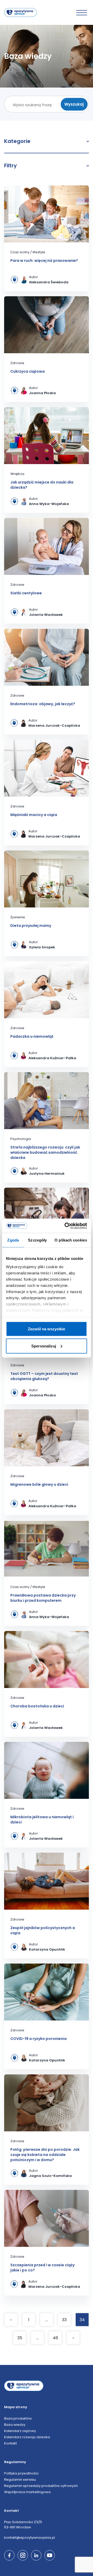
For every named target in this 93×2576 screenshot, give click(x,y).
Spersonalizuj (44, 1346)
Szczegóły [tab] (37, 1240)
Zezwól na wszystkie (47, 1329)
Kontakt (10, 2443)
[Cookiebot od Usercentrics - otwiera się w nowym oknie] (66, 1226)
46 (55, 2338)
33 (64, 2320)
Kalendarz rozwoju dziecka (27, 2437)
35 (20, 2338)
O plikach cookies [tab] (71, 1240)
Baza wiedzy (15, 2425)
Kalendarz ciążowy (20, 2431)
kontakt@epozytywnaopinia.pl (30, 2538)
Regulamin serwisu (20, 2480)
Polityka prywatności (21, 2473)
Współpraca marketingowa (27, 2492)
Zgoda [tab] (13, 1240)
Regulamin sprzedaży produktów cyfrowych (41, 2486)
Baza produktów (18, 2418)
